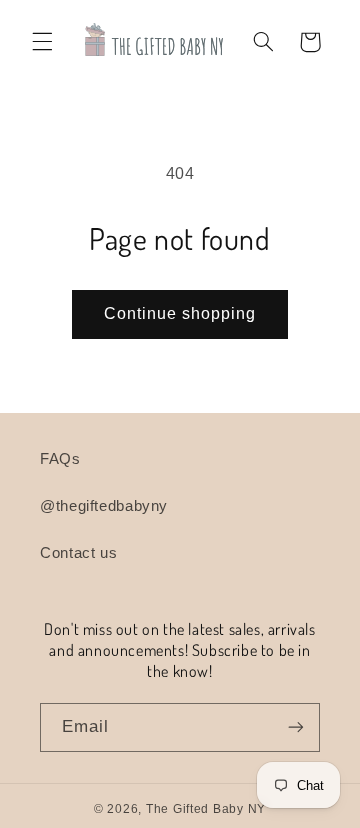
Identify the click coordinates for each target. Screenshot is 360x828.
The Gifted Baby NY (206, 809)
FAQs (60, 459)
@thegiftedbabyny (104, 506)
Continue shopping (180, 313)
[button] (42, 42)
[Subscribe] (296, 727)
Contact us (78, 553)
